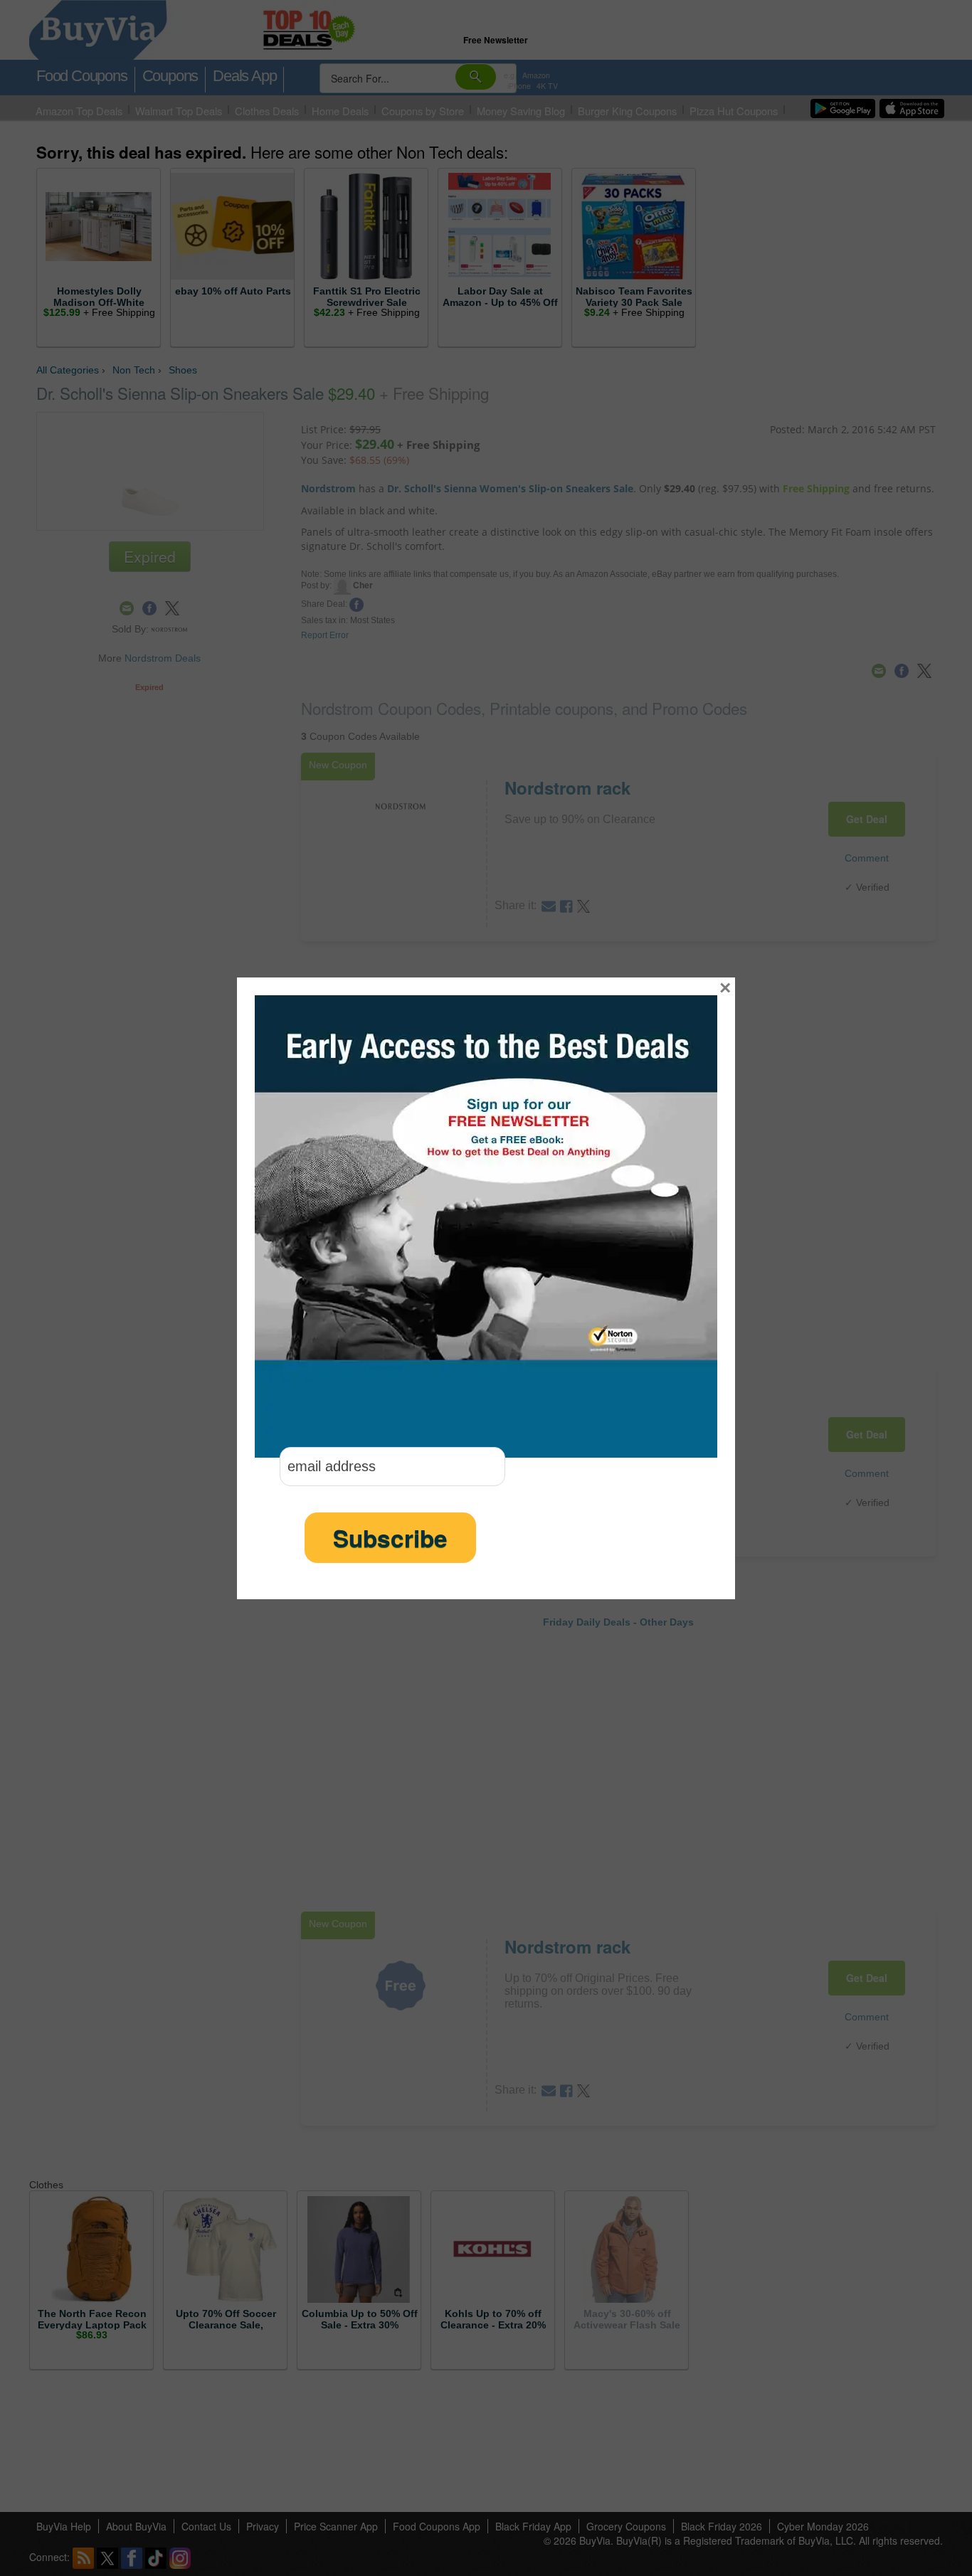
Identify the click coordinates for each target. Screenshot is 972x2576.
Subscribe (390, 1538)
